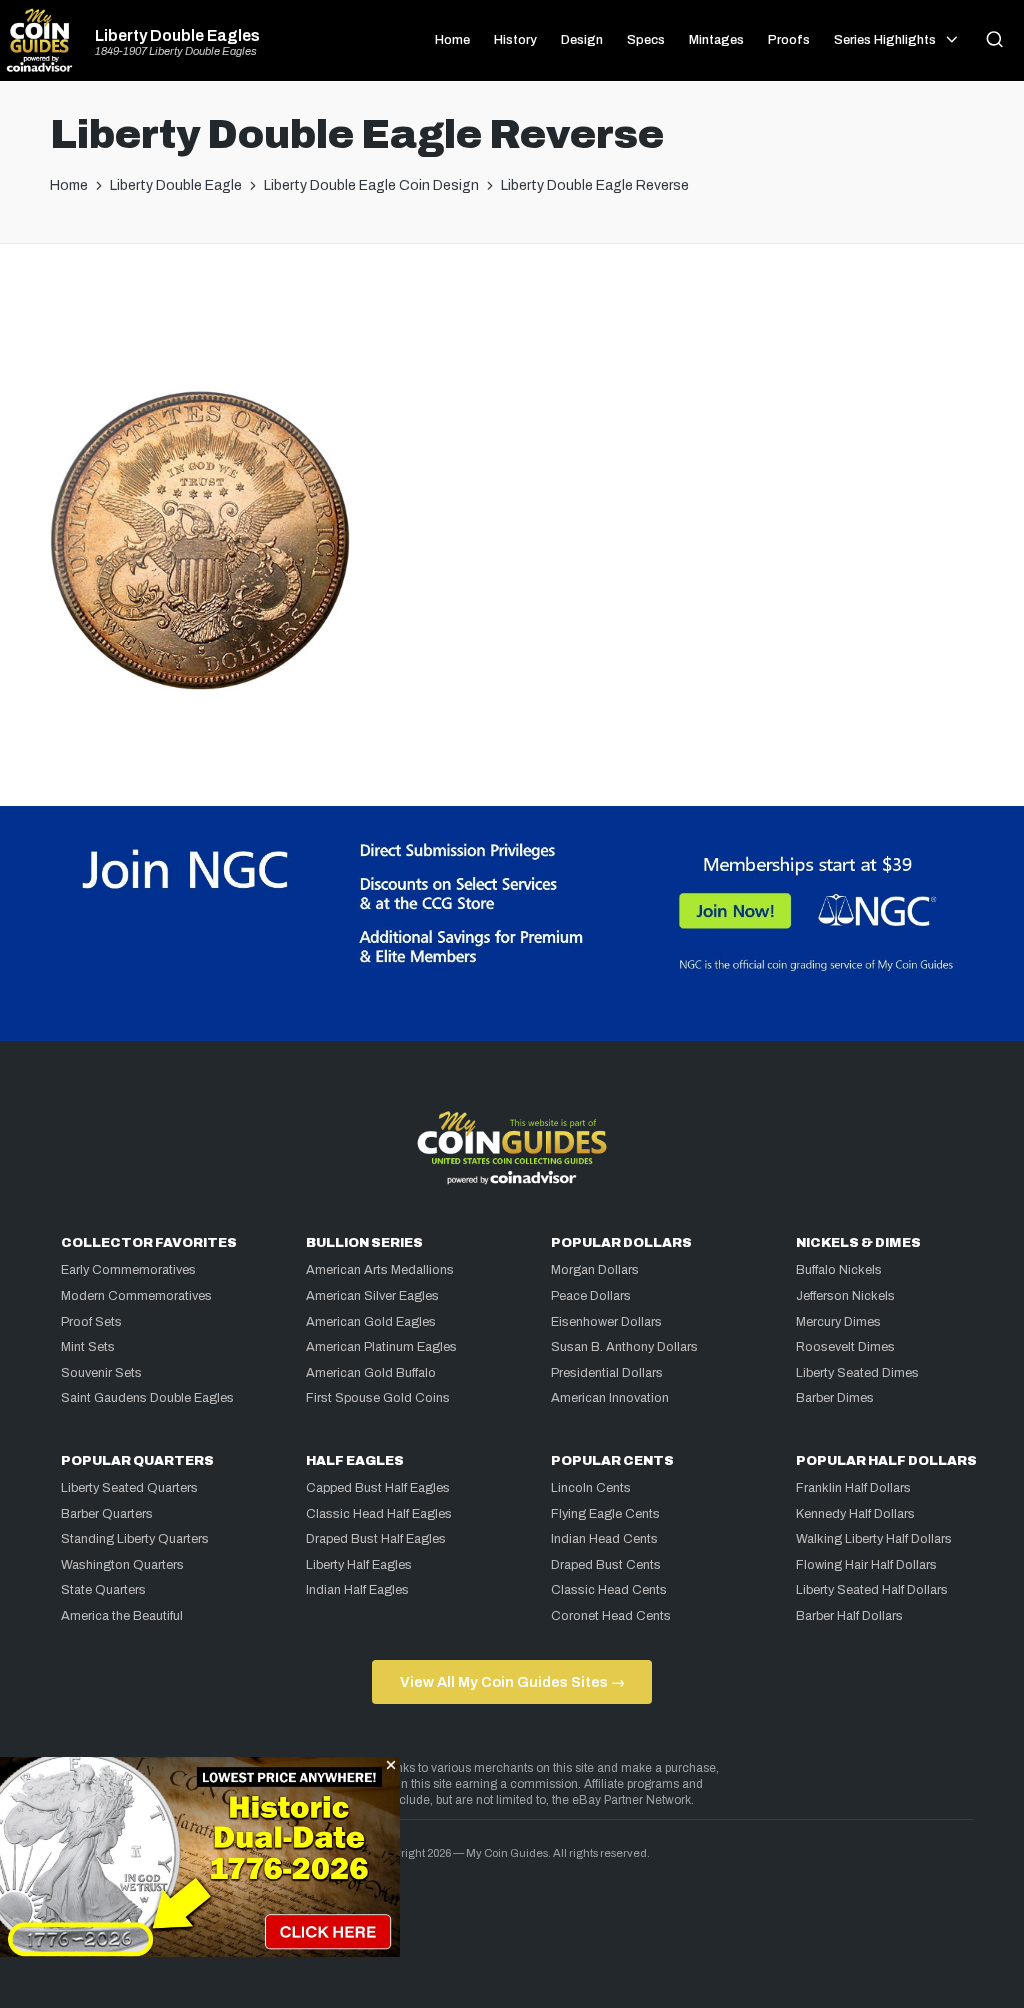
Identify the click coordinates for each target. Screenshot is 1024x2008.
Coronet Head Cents (611, 1616)
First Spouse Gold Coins (378, 1398)
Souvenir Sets (101, 1373)
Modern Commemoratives (136, 1296)
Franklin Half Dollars (853, 1488)
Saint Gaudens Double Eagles (147, 1398)
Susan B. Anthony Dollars (624, 1347)
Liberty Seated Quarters (129, 1488)
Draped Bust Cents (606, 1565)
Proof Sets (91, 1322)
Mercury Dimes (838, 1322)
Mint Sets (88, 1347)
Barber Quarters (107, 1514)
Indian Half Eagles (357, 1590)
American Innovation (610, 1398)
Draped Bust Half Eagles (376, 1539)
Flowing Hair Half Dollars (866, 1565)
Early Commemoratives (128, 1270)
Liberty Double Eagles (177, 36)
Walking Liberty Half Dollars (874, 1539)
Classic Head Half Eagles (379, 1514)
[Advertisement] (512, 325)
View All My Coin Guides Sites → (512, 1682)
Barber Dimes (835, 1398)
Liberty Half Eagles (359, 1565)
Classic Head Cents (609, 1590)
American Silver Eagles (372, 1296)
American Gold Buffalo (371, 1373)
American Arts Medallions (380, 1270)
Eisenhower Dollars (606, 1322)
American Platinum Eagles (381, 1347)
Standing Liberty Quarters (135, 1539)
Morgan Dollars (595, 1270)
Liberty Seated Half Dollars (872, 1590)
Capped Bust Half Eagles (378, 1488)
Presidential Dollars (607, 1373)
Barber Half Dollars (849, 1616)
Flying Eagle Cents (605, 1514)
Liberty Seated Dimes (857, 1373)
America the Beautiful (122, 1616)
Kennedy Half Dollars (855, 1514)
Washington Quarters (122, 1565)
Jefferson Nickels (845, 1296)
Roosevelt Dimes (845, 1347)
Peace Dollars (591, 1296)
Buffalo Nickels (839, 1270)
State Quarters (103, 1590)
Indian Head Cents (604, 1539)
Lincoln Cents (591, 1488)
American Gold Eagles (371, 1322)
